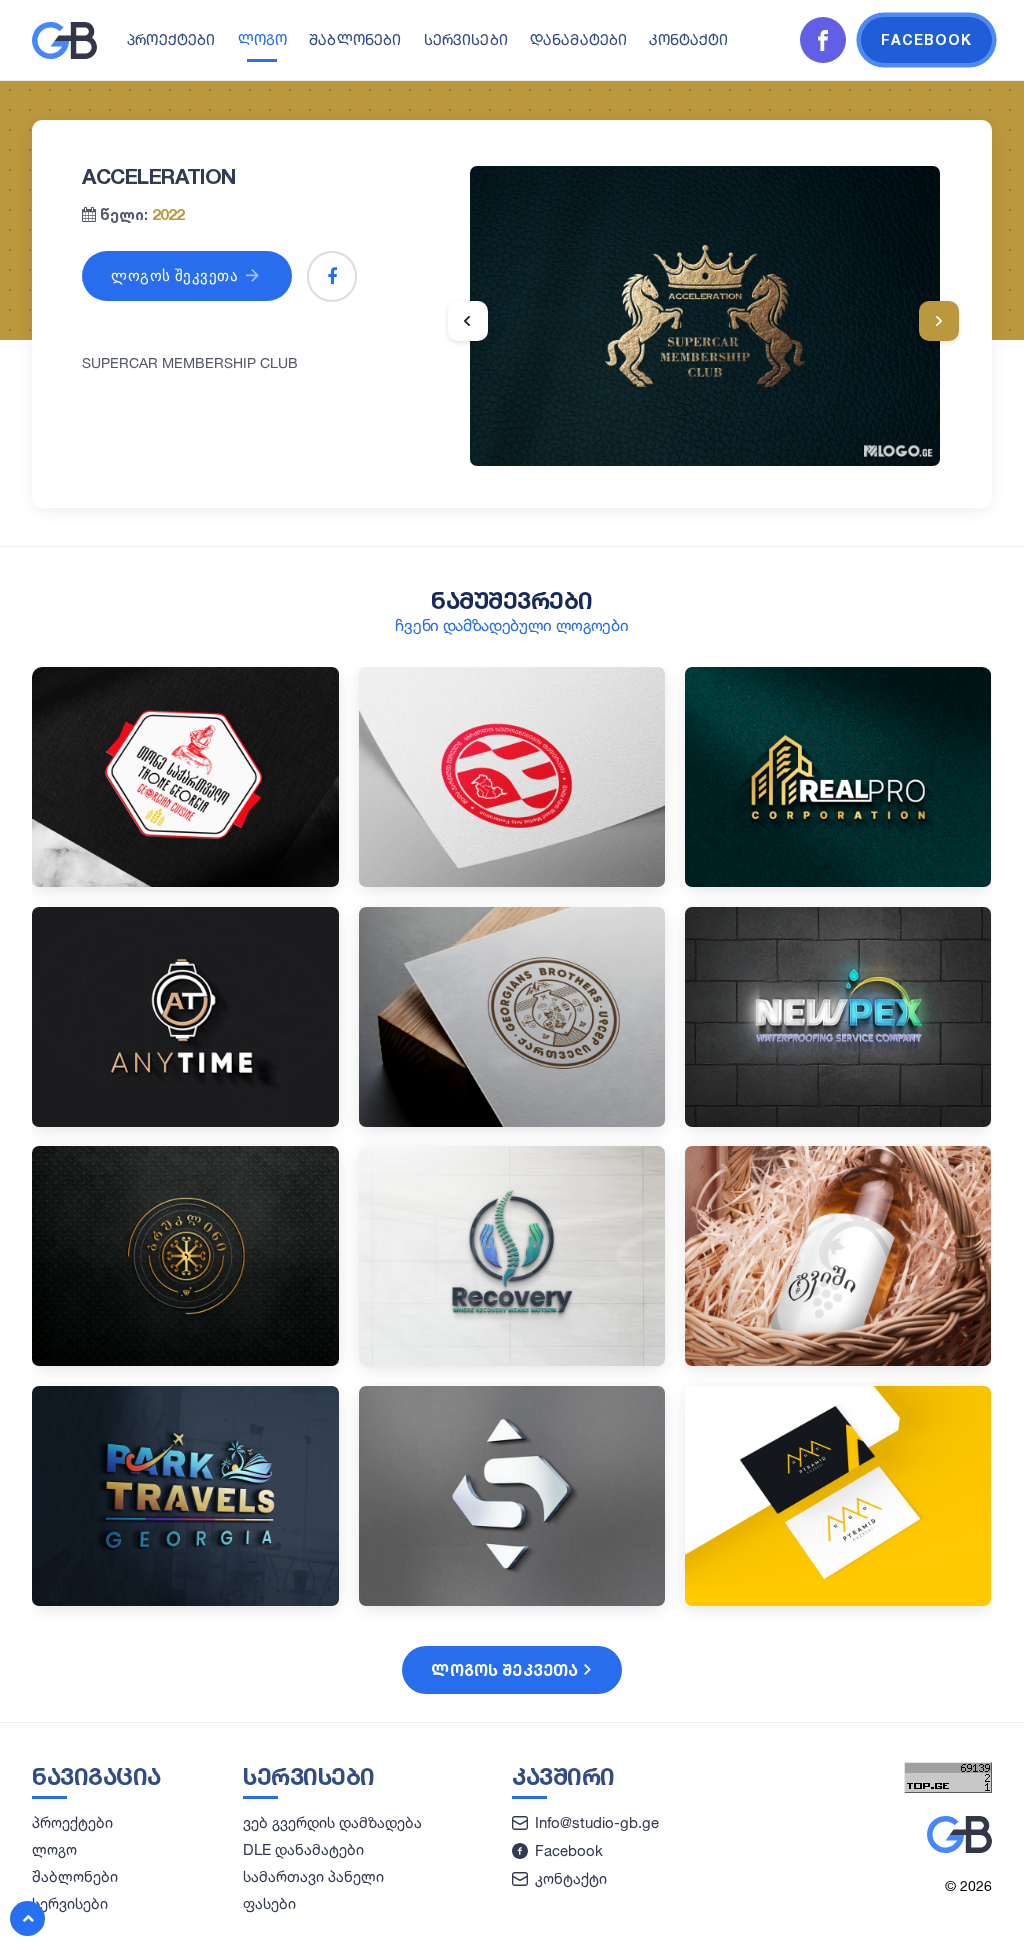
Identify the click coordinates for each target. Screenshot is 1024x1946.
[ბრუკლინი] (185, 1360)
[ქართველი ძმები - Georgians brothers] (512, 1121)
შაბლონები (355, 39)
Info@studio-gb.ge (597, 1822)
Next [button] (939, 321)
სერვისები (466, 39)
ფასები (269, 1903)
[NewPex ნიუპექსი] (838, 1121)
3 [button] (714, 439)
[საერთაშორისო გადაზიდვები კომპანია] (512, 1600)
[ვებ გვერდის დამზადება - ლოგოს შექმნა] (64, 54)
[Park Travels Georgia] (185, 1600)
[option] (705, 316)
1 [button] (668, 439)
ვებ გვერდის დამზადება (332, 1822)
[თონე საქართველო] (185, 881)
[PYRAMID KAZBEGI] (838, 1600)
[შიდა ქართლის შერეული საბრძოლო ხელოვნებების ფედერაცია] (512, 881)
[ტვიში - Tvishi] (838, 1360)
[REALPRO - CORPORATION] (838, 881)
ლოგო (263, 39)
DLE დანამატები (303, 1849)
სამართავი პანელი (313, 1876)
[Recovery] (512, 1360)
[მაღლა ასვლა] (27, 1918)
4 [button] (737, 439)
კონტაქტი (688, 39)
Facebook (569, 1850)
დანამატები (579, 39)
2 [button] (691, 439)
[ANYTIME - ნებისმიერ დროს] (185, 1121)
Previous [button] (468, 321)
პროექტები (171, 39)
